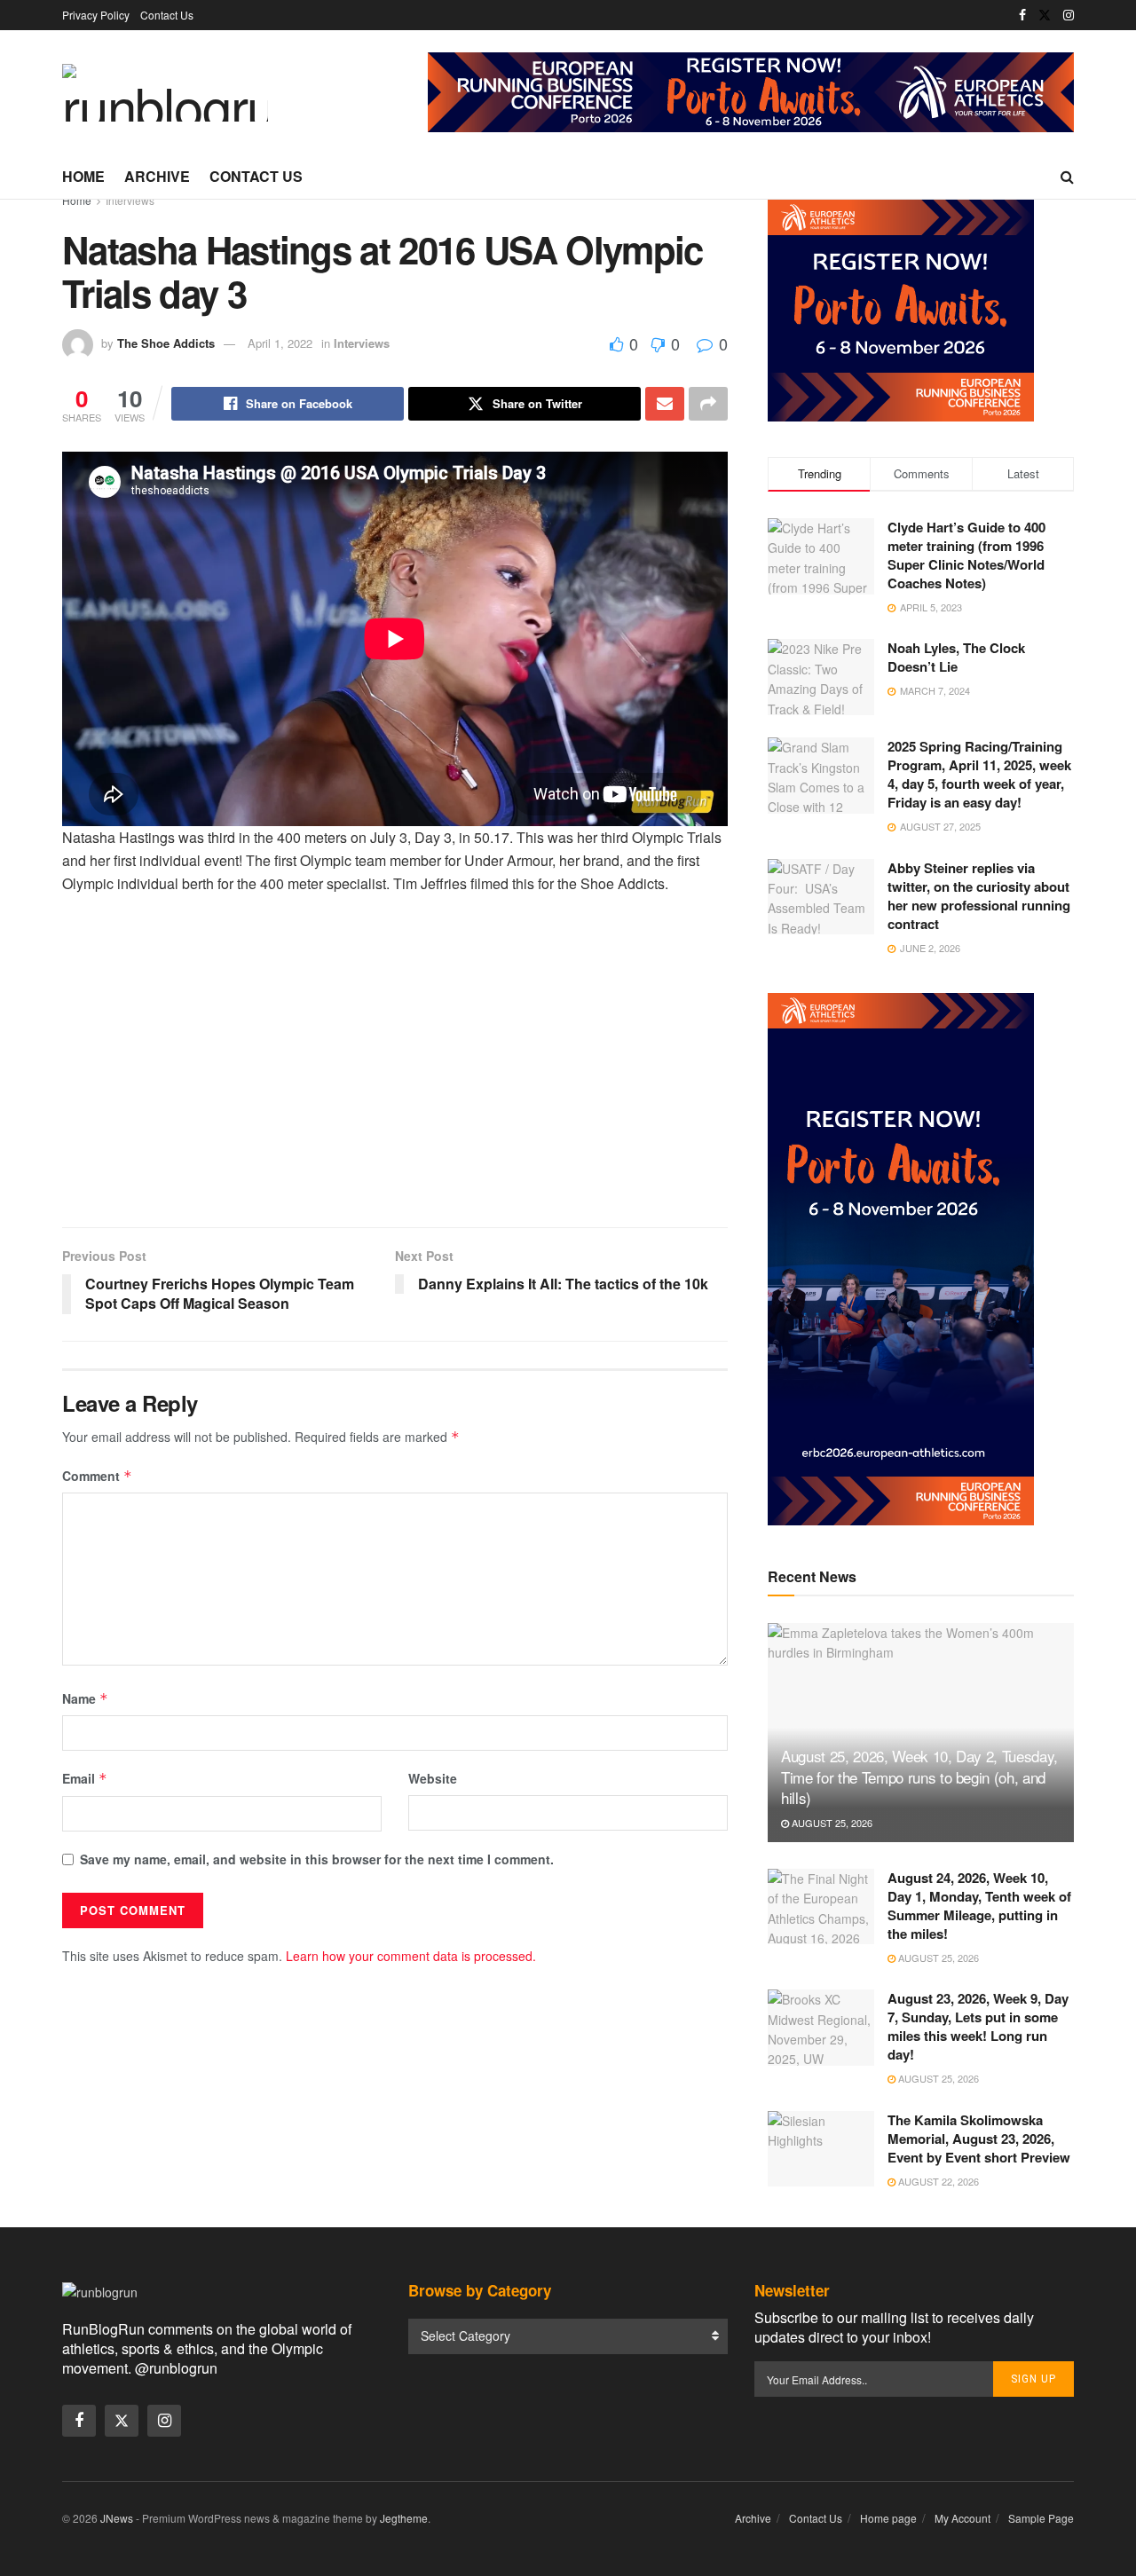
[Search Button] (1067, 177)
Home (83, 176)
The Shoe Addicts (166, 343)
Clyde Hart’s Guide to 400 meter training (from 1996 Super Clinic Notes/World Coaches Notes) (966, 555)
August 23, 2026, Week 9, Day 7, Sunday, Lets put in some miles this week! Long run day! (978, 2026)
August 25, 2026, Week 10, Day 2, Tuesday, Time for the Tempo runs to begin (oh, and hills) (919, 1777)
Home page (888, 2518)
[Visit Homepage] (165, 93)
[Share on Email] (665, 404)
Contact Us (167, 15)
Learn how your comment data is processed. (411, 1956)
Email (85, 1778)
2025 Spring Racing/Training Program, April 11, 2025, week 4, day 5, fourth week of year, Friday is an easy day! (979, 774)
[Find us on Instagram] (1069, 15)
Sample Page (1041, 2518)
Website (433, 1778)
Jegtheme (404, 2518)
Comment (97, 1476)
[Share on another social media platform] (708, 404)
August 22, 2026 (937, 2181)
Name (85, 1698)
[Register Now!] (751, 91)
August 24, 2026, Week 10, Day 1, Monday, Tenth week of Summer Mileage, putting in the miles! (979, 1906)
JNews (117, 2518)
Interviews (130, 200)
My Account (962, 2518)
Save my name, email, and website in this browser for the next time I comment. (317, 1859)
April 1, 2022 (280, 343)
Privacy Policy (96, 15)
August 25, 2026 (831, 1823)
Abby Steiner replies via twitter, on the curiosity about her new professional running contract (979, 896)
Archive (157, 176)
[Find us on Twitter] (1045, 15)
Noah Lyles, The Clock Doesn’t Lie (956, 657)
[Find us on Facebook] (1022, 15)
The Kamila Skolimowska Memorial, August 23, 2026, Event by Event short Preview (979, 2139)
